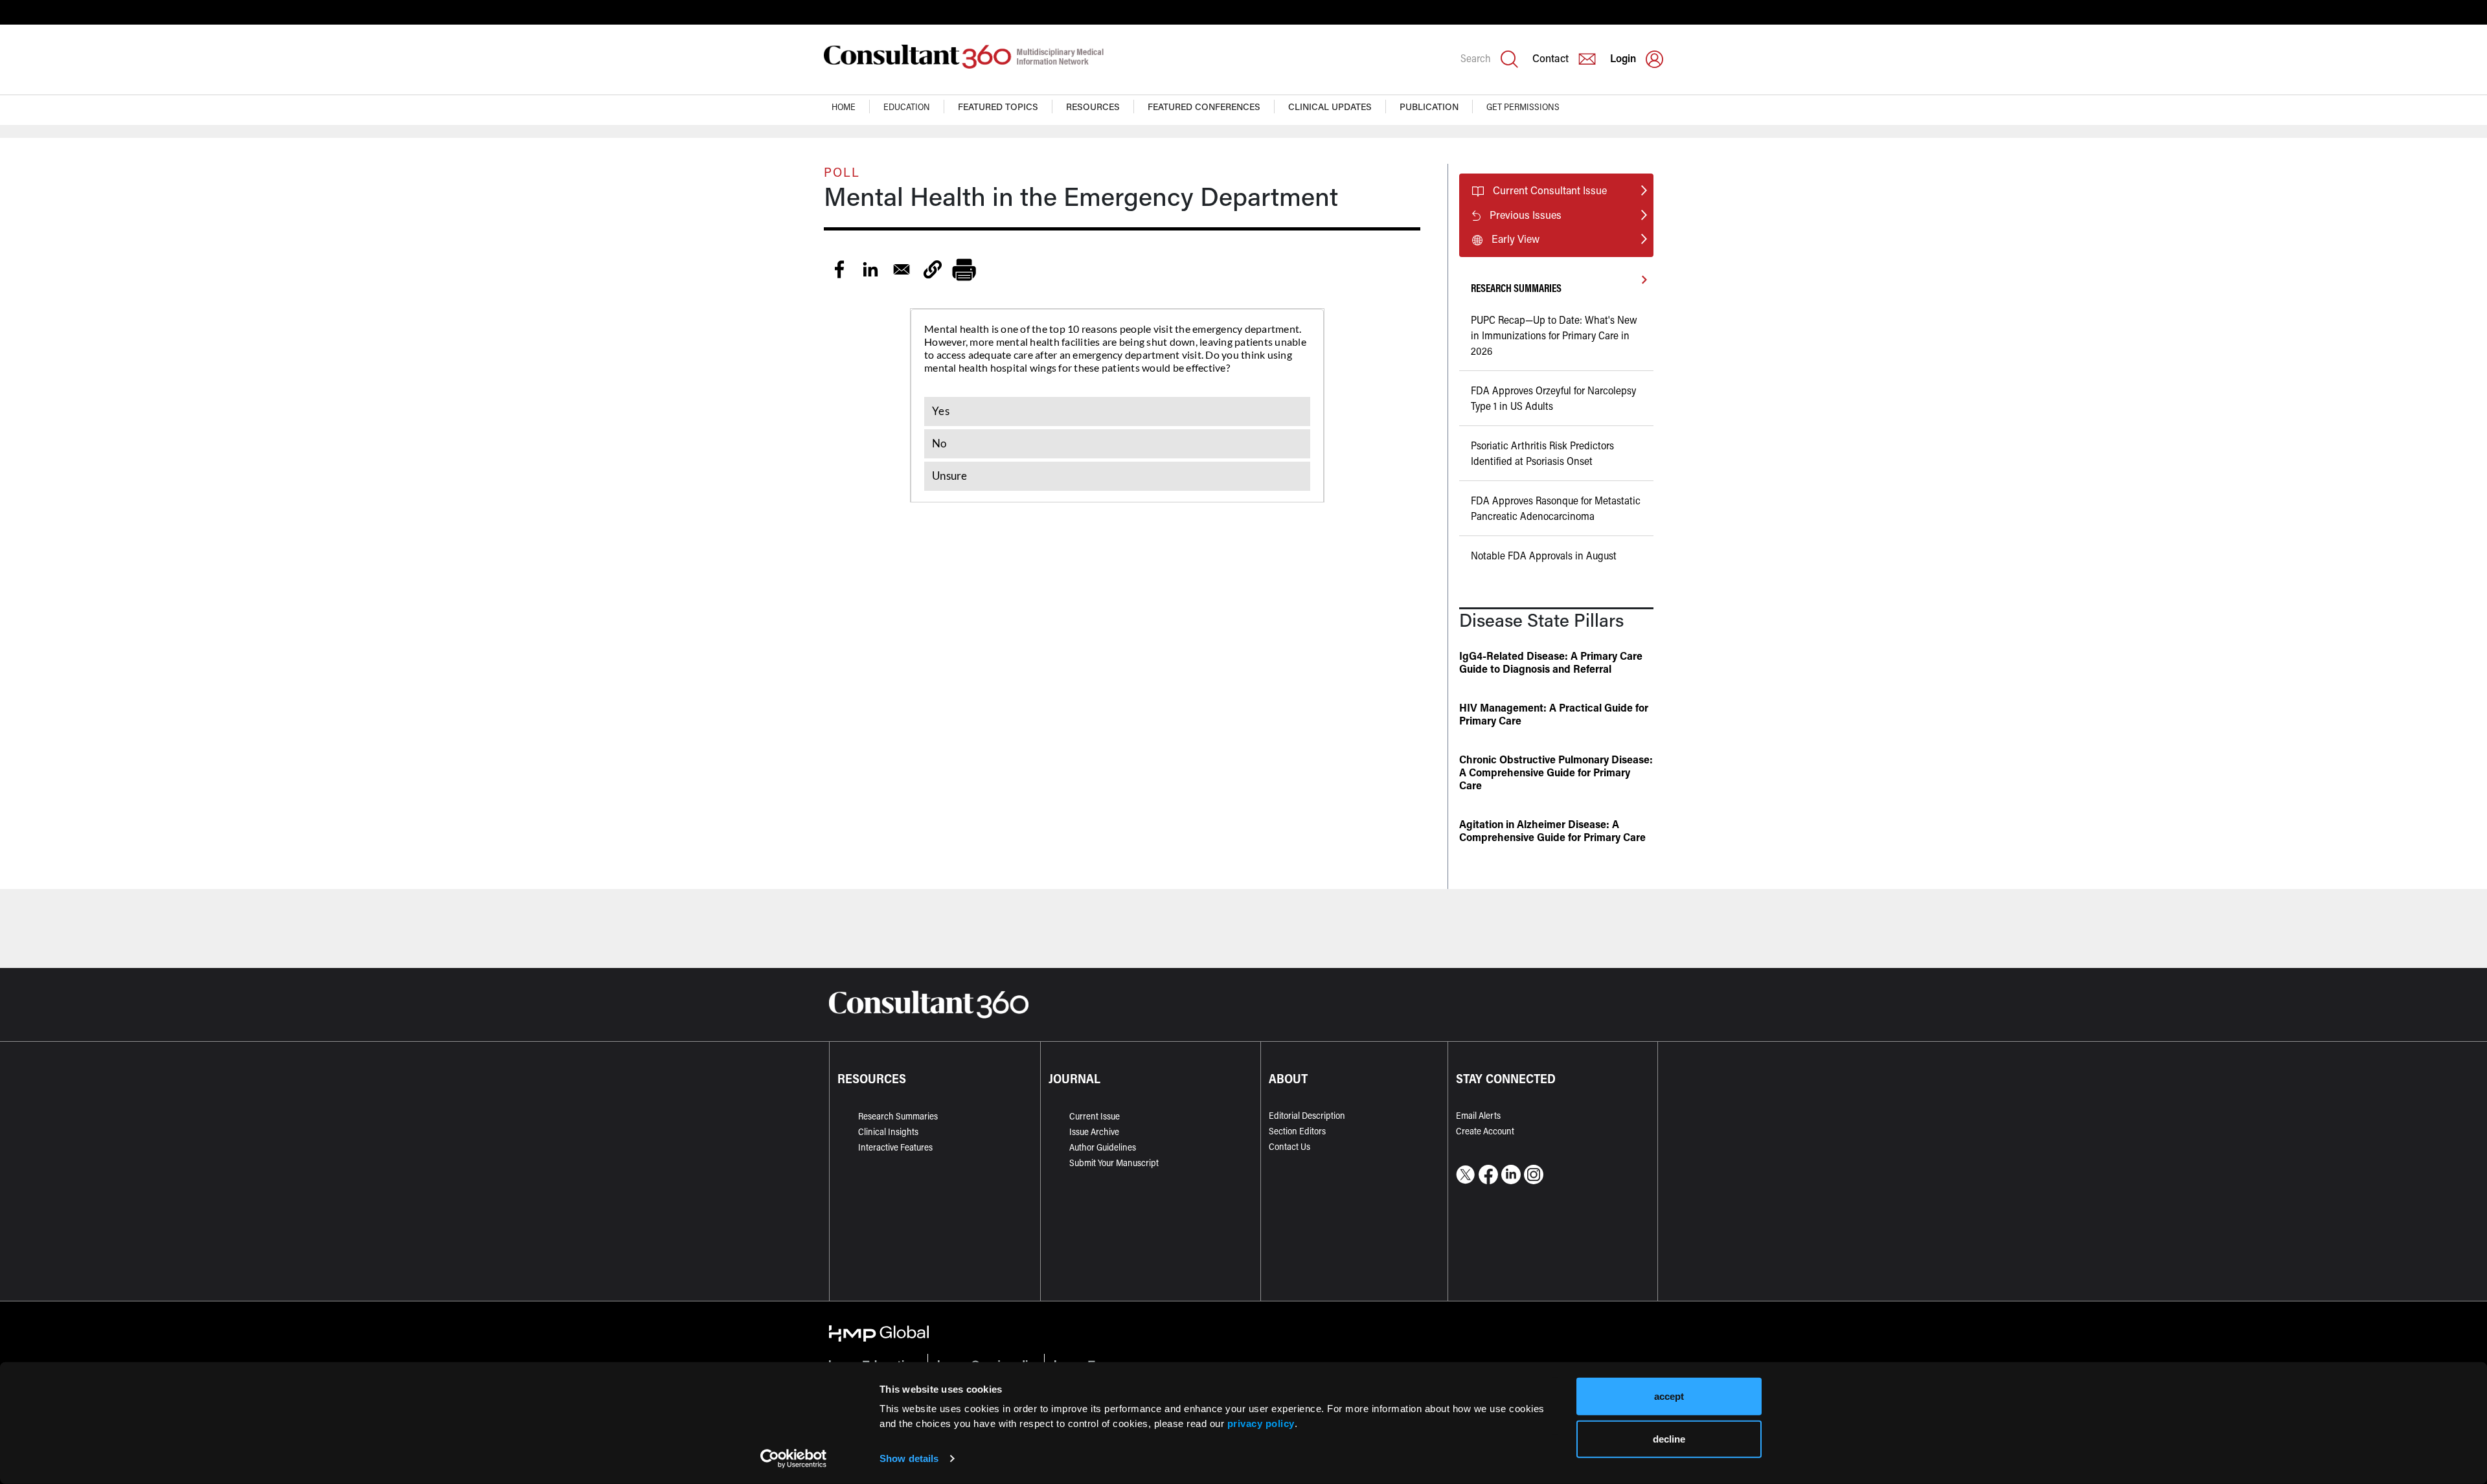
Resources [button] (1093, 107)
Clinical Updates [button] (1330, 107)
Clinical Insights (888, 1131)
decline (1669, 1438)
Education (907, 107)
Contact (1550, 58)
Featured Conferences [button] (1204, 107)
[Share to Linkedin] (870, 269)
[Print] (964, 269)
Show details (909, 1458)
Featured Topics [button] (998, 107)
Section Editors (1297, 1131)
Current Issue (1095, 1116)
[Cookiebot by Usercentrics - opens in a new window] (794, 1459)
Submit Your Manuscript (1114, 1163)
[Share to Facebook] (839, 269)
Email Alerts (1478, 1115)
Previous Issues (1526, 215)
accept (1669, 1396)
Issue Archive (1094, 1131)
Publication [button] (1429, 107)
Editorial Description (1307, 1115)
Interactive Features (895, 1147)
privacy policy (1261, 1423)
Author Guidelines (1103, 1147)
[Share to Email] (902, 269)
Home (844, 107)
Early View (1516, 239)
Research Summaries (898, 1116)
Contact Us (1289, 1146)
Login (1623, 58)
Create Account (1485, 1131)
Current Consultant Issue (1550, 190)
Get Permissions (1523, 107)
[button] (933, 269)
